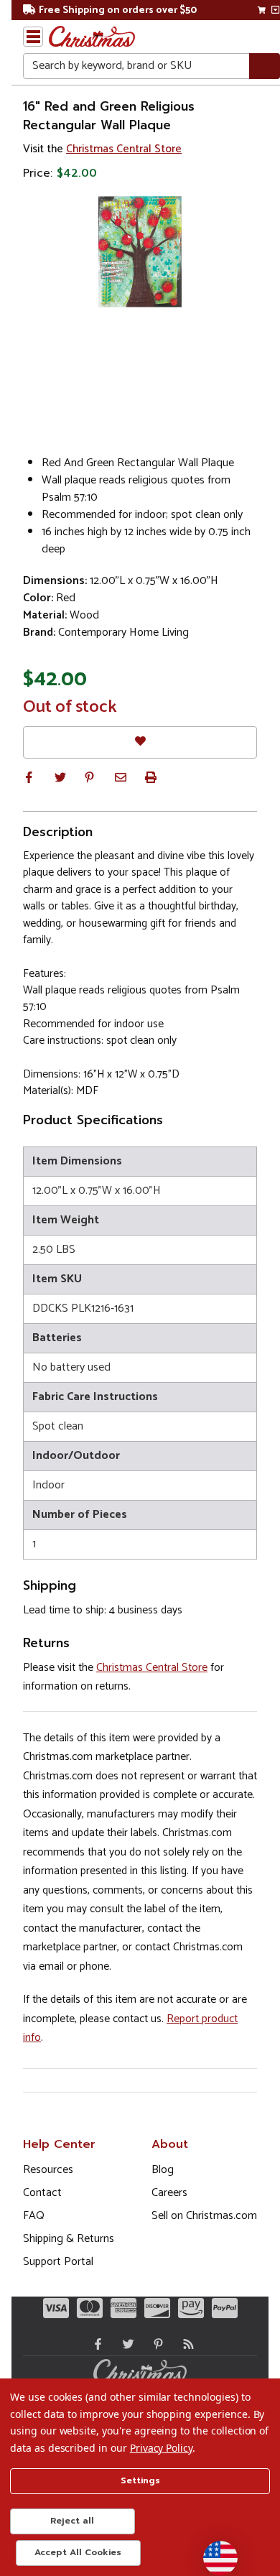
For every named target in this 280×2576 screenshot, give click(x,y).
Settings (140, 2480)
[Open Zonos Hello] (213, 2551)
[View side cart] (275, 10)
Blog (163, 2170)
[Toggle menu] (33, 37)
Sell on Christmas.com (204, 2216)
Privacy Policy (161, 2448)
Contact (42, 2193)
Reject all (72, 2521)
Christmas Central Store (124, 149)
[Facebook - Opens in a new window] (95, 2344)
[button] (29, 777)
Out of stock (70, 708)
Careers (169, 2193)
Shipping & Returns (69, 2239)
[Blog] (185, 2344)
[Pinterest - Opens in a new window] (155, 2344)
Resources (48, 2170)
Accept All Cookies (78, 2552)
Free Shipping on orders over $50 (118, 10)
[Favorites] (140, 742)
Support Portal (58, 2262)
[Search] (265, 66)
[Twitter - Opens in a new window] (125, 2344)
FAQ (34, 2216)
